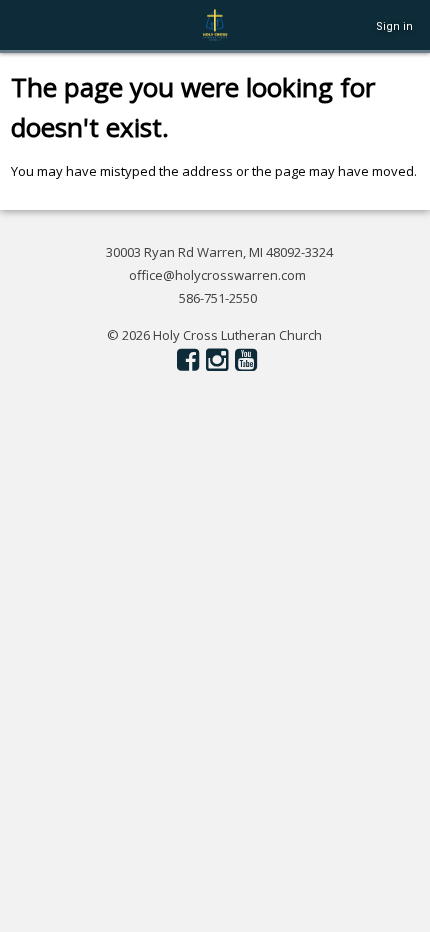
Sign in (394, 26)
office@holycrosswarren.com (217, 275)
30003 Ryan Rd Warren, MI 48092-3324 (219, 252)
